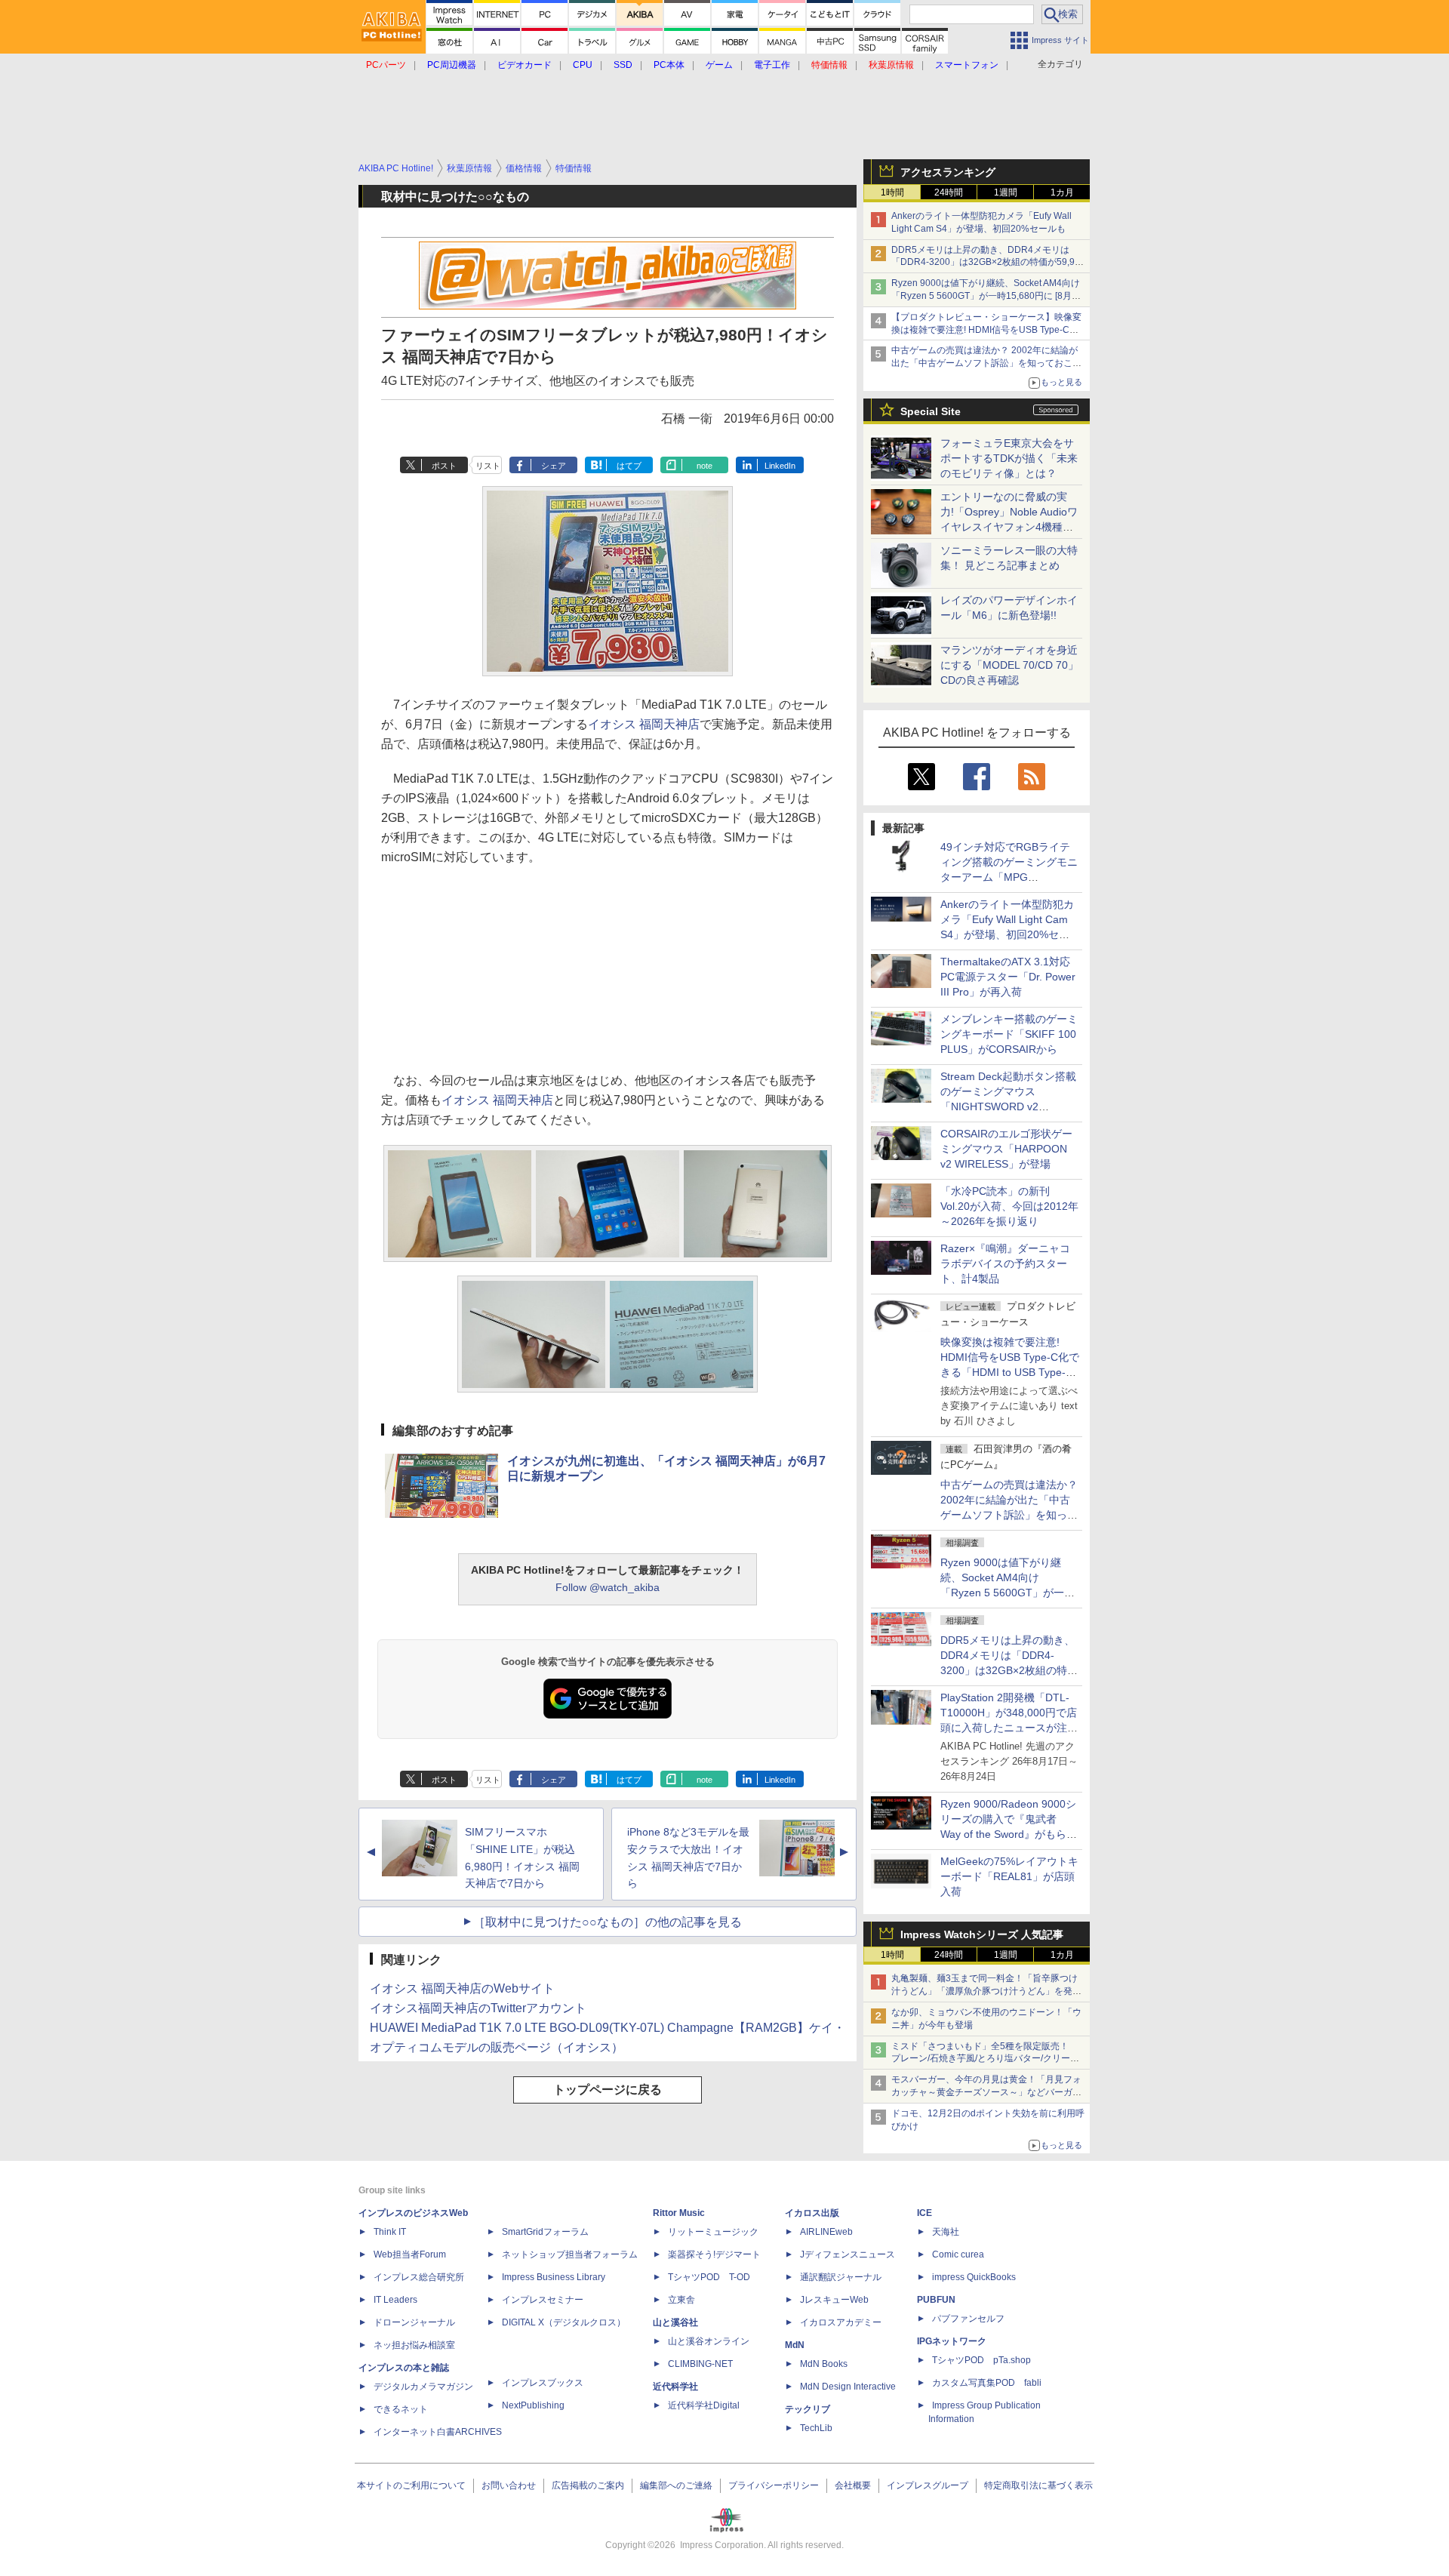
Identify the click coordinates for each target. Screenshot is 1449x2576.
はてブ (629, 466)
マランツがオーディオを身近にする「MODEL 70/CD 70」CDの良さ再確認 (1009, 665)
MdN (795, 2345)
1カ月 (1062, 192)
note (705, 466)
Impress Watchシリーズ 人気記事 (982, 1934)
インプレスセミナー (543, 2300)
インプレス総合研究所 (419, 2277)
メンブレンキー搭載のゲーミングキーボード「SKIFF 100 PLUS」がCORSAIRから (1009, 1034)
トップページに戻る (608, 2090)
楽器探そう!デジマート (714, 2254)
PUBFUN (936, 2300)
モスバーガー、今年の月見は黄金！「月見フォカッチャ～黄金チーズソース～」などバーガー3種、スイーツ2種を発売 (986, 2092)
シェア (554, 466)
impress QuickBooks (974, 2277)
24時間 (949, 192)
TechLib (816, 2428)
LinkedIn (780, 466)
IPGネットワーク (952, 2341)
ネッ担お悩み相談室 (414, 2345)
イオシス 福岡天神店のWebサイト (462, 1988)
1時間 (892, 192)
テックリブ (808, 2409)
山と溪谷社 (675, 2322)
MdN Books (824, 2364)
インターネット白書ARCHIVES (438, 2432)
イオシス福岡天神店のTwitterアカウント (478, 2008)
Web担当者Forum (410, 2254)
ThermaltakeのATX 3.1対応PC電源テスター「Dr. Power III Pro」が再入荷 (1008, 977)
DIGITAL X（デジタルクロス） (564, 2322)
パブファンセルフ (968, 2319)
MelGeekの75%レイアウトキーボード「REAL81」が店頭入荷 (1009, 1876)
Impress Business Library (554, 2277)
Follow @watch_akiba (608, 1587)
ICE (924, 2213)
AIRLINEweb (826, 2232)
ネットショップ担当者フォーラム (570, 2254)
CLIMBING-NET (700, 2364)
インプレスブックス (543, 2383)
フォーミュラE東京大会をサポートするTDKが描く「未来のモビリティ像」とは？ (1009, 458)
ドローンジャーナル (414, 2322)
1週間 (1006, 192)
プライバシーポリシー (774, 2485)
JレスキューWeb (834, 2300)
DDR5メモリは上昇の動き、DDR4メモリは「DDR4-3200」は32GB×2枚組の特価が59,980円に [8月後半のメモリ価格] (988, 263)
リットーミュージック (713, 2232)
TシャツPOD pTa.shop (981, 2360)
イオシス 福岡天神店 (644, 724)
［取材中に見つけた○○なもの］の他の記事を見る (608, 1922)
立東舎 (681, 2300)
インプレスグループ (928, 2485)
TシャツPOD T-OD (709, 2277)
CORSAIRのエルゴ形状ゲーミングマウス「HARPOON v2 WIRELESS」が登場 (1006, 1149)
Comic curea (958, 2254)
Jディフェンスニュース (848, 2254)
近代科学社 (675, 2387)
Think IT (390, 2232)
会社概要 (853, 2485)
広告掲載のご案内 (588, 2485)
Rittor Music (679, 2213)
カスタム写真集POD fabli (987, 2383)
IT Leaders (395, 2300)
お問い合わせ (509, 2485)
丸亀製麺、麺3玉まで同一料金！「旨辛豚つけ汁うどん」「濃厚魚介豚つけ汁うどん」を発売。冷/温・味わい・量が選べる (984, 1991)
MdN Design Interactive (848, 2387)
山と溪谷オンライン (709, 2341)
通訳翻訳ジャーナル (841, 2277)
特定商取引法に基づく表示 (1038, 2485)
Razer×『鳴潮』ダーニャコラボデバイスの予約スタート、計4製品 (1005, 1263)
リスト (488, 466)
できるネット (401, 2409)
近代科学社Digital (704, 2405)
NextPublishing (533, 2405)
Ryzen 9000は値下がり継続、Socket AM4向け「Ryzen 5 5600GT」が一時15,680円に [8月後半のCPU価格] (986, 296)
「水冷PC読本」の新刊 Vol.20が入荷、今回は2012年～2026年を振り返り (1009, 1206)
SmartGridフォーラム (545, 2232)
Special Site (931, 411)
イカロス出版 (812, 2213)
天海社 (946, 2232)
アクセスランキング (948, 172)
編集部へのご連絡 (676, 2485)
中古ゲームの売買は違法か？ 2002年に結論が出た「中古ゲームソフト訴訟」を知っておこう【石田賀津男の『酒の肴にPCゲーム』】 (986, 363)
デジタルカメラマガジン (423, 2387)
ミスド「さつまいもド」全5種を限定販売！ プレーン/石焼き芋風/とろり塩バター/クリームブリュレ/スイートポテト (985, 2059)
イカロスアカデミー (841, 2322)
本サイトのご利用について (411, 2485)
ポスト (444, 466)
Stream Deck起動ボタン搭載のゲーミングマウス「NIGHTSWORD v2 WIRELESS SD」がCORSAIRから (1008, 1106)
